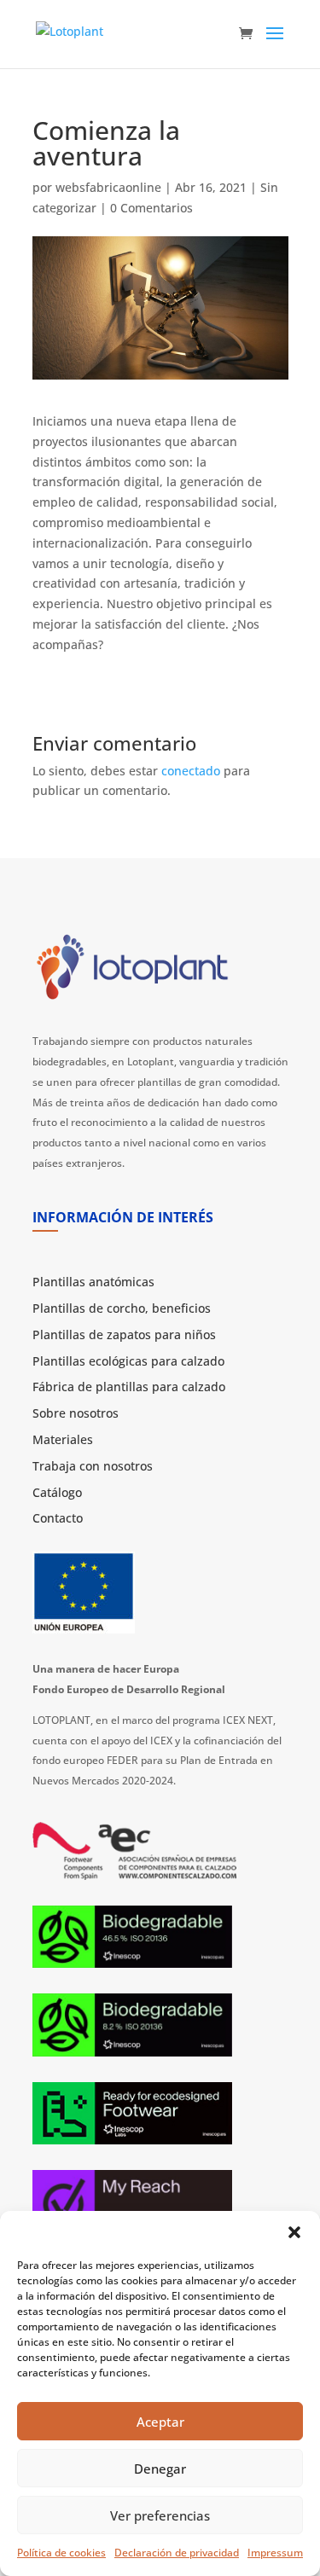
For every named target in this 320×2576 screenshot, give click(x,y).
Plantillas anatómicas (93, 1282)
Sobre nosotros (76, 1413)
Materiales (63, 1439)
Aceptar (160, 2422)
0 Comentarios (151, 208)
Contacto (58, 1518)
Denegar (160, 2469)
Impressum (275, 2553)
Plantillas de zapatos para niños (124, 1334)
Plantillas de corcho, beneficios (122, 1308)
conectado (191, 771)
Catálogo (57, 1492)
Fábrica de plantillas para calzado (129, 1387)
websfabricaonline (108, 187)
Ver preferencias (160, 2515)
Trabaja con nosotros (93, 1466)
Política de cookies (61, 2553)
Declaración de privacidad (177, 2553)
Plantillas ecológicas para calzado (128, 1361)
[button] (294, 2232)
